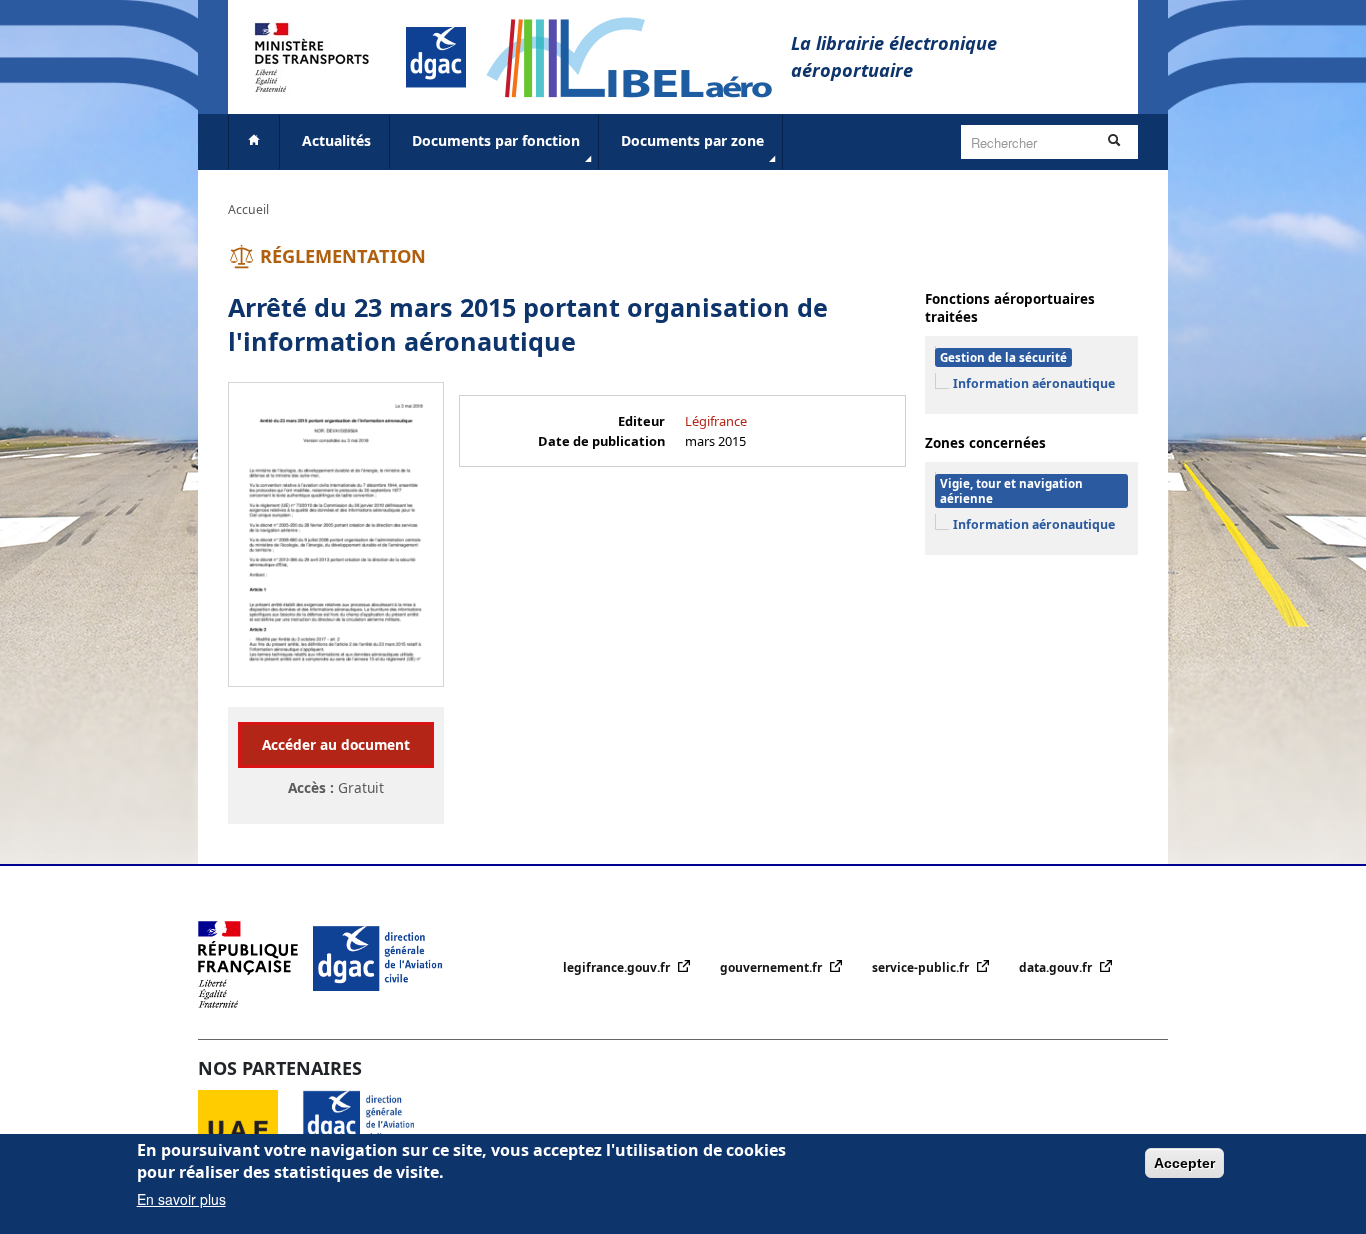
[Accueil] (639, 55)
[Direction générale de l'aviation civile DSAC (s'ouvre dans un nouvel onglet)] (370, 1128)
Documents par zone (692, 140)
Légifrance (716, 421)
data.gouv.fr (1057, 967)
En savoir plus (181, 1199)
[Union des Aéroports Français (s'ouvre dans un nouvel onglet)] (250, 1128)
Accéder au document (336, 744)
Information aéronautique (1034, 383)
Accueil (248, 209)
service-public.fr (922, 967)
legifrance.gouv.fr (618, 967)
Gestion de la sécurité (1003, 357)
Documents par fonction (496, 140)
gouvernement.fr (772, 967)
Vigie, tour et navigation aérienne (1011, 491)
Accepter (1184, 1163)
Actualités (336, 140)
